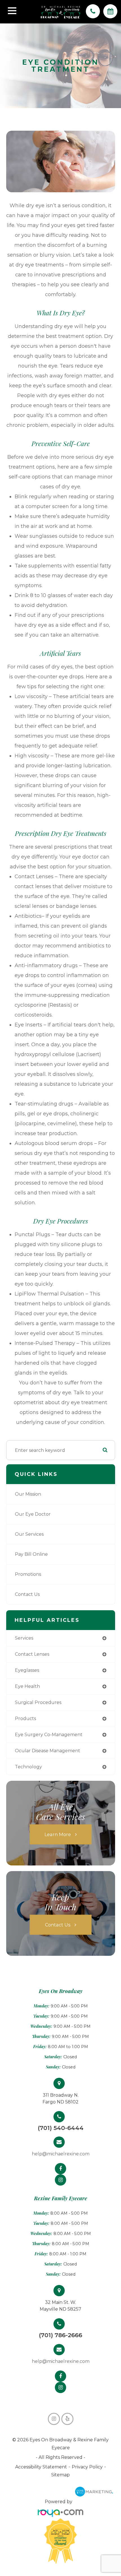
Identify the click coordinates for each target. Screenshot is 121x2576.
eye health (27, 1686)
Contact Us (27, 1594)
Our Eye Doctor (33, 1514)
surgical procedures (38, 1702)
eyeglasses (27, 1670)
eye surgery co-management (49, 1735)
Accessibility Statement (41, 2467)
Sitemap (60, 2475)
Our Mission (28, 1494)
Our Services (29, 1534)
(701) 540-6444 (61, 2128)
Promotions (28, 1574)
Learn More (58, 1834)
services (24, 1638)
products (25, 1719)
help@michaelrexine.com (61, 2154)
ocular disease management (48, 1751)
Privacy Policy (87, 2467)
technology (28, 1767)
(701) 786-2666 (60, 2335)
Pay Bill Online (31, 1554)
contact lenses (32, 1654)
